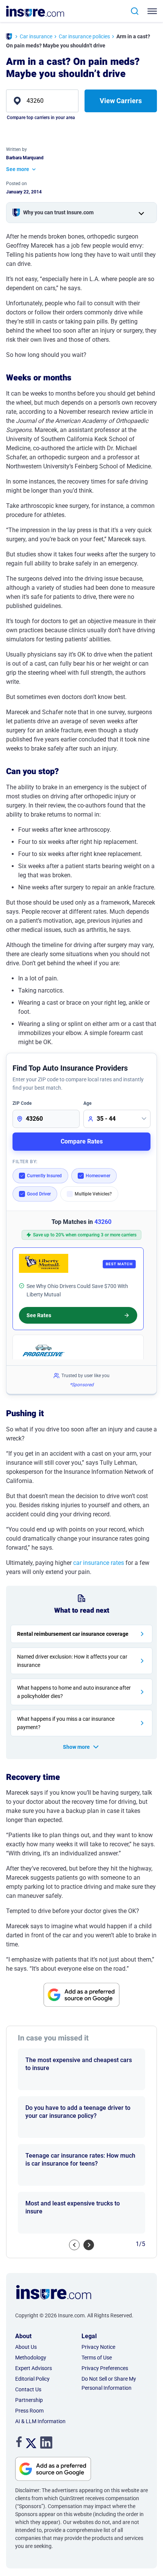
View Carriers (121, 101)
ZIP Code (22, 1103)
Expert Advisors (34, 2368)
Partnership (29, 2400)
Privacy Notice (98, 2347)
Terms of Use (97, 2358)
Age (87, 1103)
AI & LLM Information (40, 2421)
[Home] (9, 37)
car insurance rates (99, 1563)
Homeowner (98, 1176)
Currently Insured (44, 1176)
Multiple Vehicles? (93, 1194)
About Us (26, 2347)
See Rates (39, 1315)
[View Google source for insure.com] (81, 1995)
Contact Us (28, 2389)
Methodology (31, 2358)
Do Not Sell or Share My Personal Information (109, 2383)
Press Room (29, 2411)
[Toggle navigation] (154, 11)
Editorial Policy (32, 2379)
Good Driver (39, 1194)
